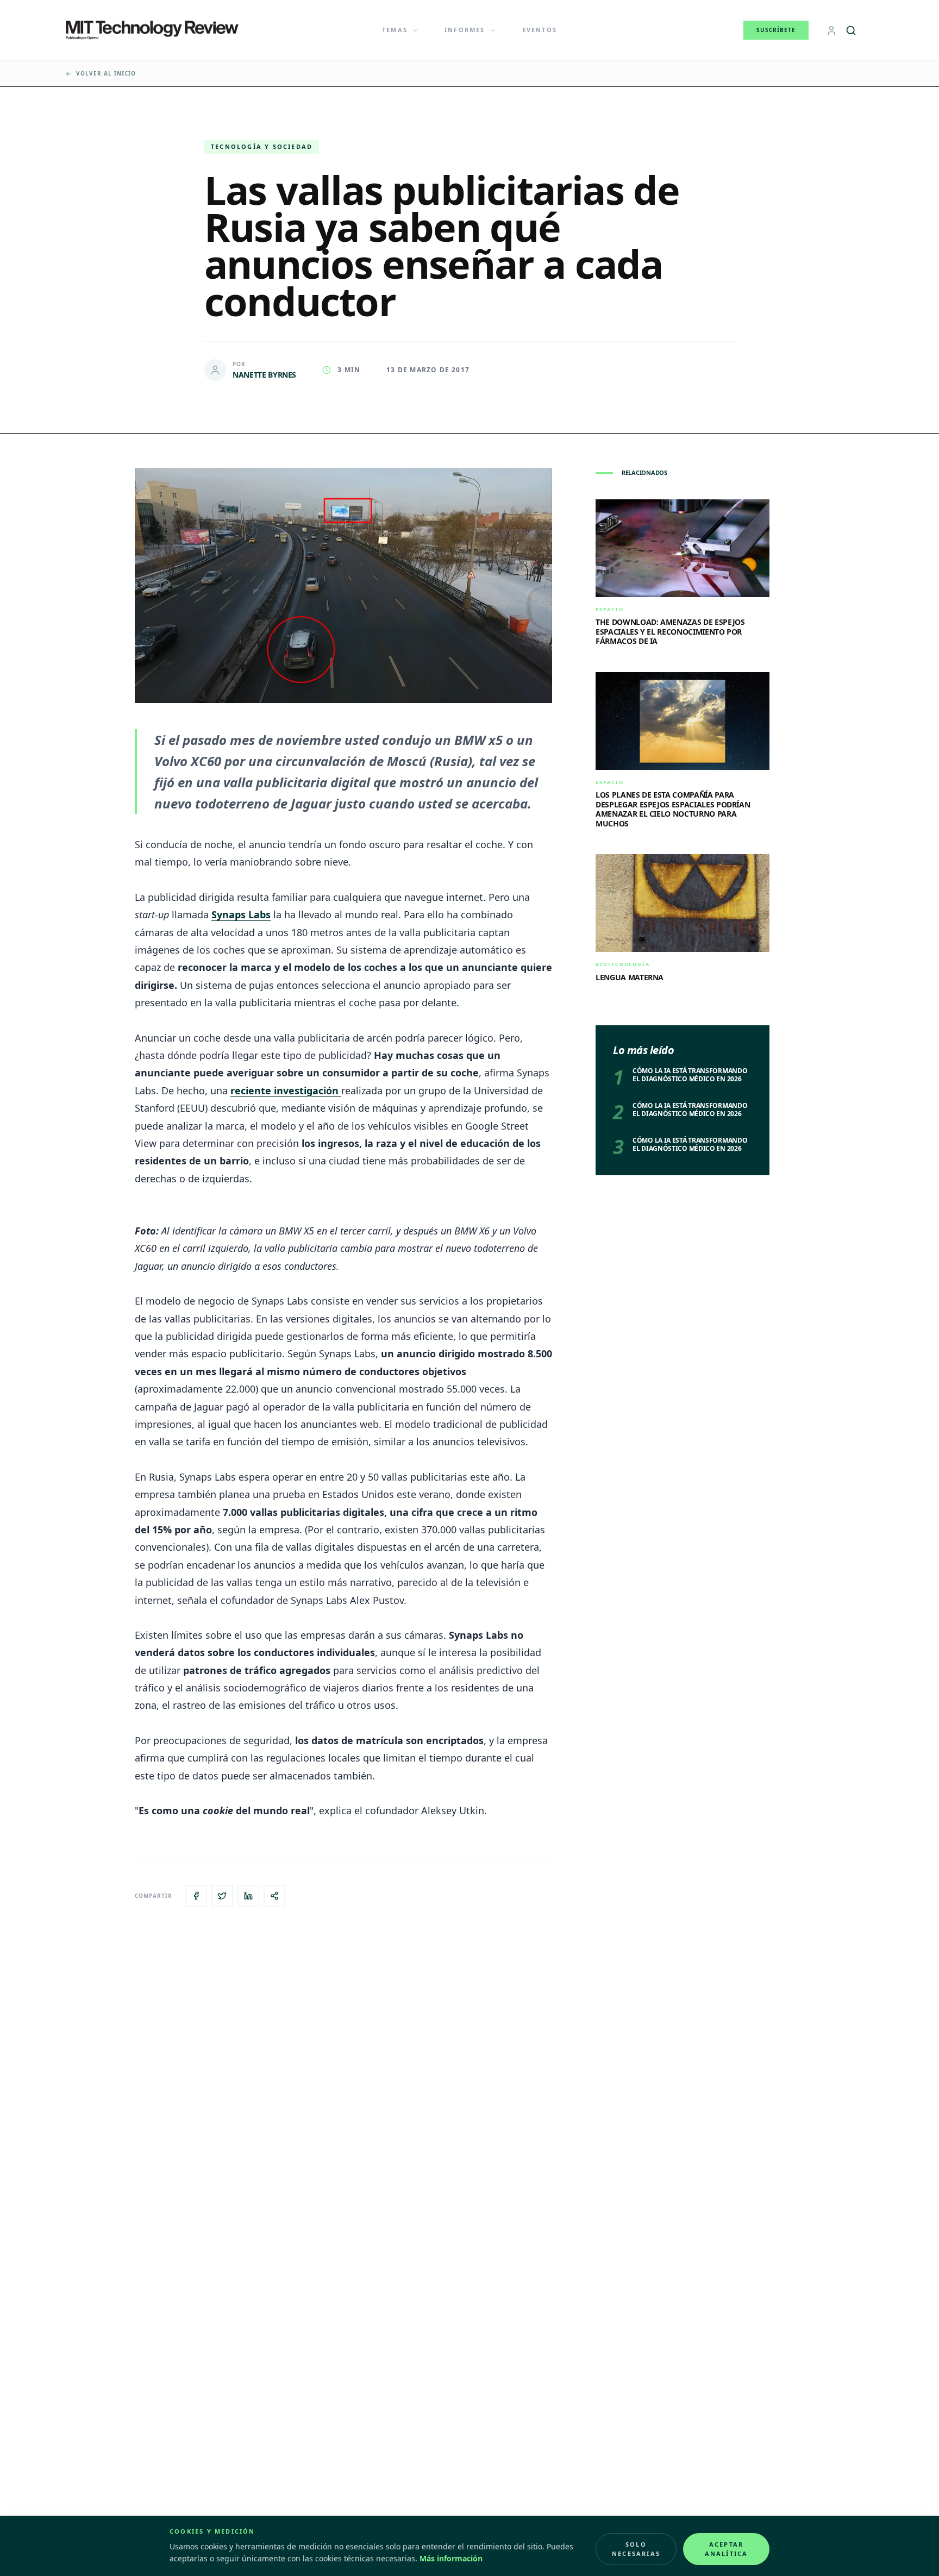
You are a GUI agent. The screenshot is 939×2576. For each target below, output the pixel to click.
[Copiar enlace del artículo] (274, 1896)
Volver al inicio (106, 73)
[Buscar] (851, 30)
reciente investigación (286, 1090)
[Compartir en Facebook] (196, 1896)
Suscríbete (776, 30)
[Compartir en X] (222, 1896)
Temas (395, 30)
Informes (465, 30)
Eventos (540, 30)
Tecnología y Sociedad (262, 146)
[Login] (831, 30)
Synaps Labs (241, 914)
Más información (451, 2558)
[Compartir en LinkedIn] (248, 1896)
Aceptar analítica (727, 2549)
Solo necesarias (636, 2549)
